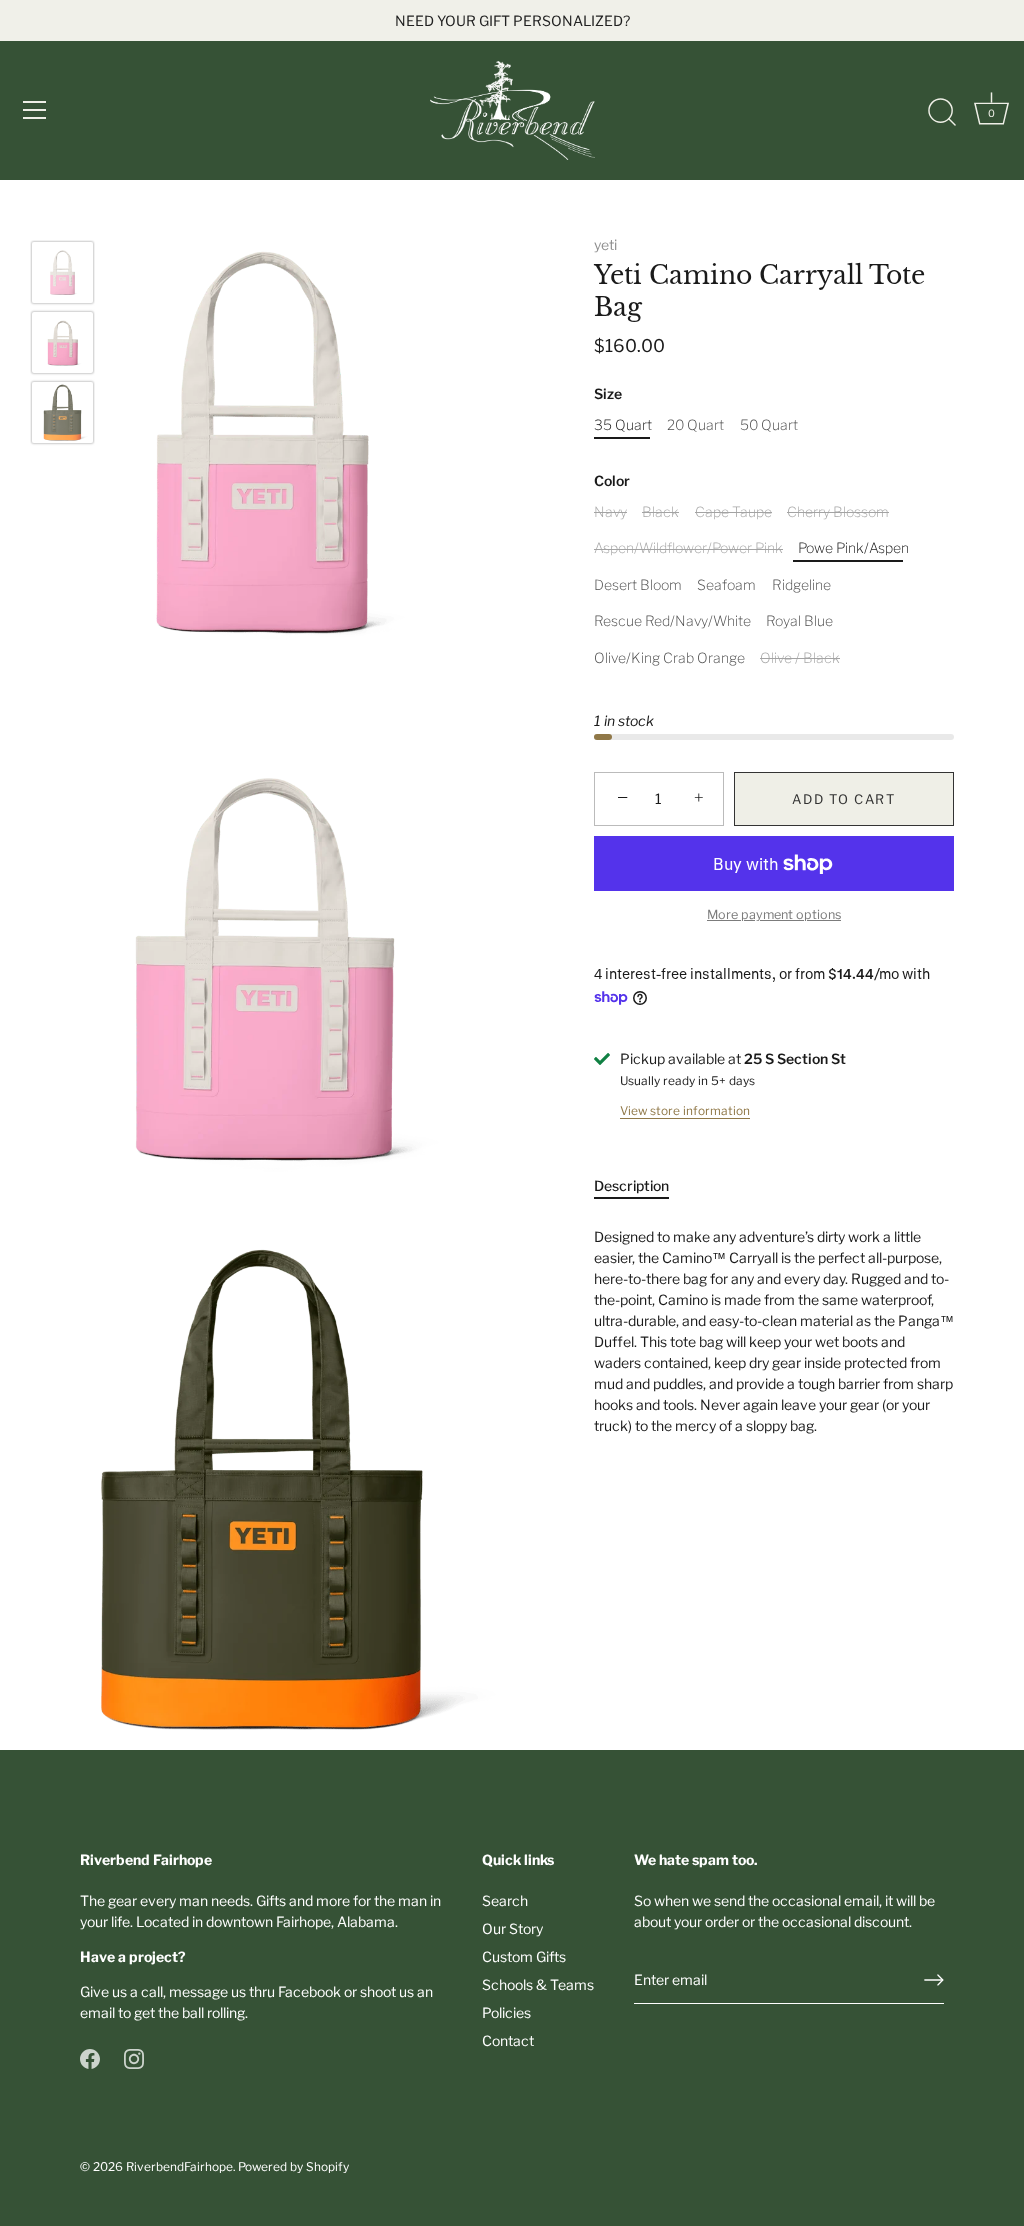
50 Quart (769, 425)
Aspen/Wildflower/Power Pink (688, 548)
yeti (605, 244)
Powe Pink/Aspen (853, 548)
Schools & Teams (538, 1984)
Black (660, 512)
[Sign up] (934, 1980)
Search (505, 1900)
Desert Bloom (638, 585)
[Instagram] (134, 2057)
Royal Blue (799, 621)
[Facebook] (90, 2057)
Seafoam (726, 585)
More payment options (774, 914)
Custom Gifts (524, 1956)
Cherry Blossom (838, 512)
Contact (508, 2040)
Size (608, 394)
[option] (62, 275)
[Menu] (35, 110)
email (97, 2012)
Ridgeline (801, 585)
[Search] (942, 113)
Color (612, 481)
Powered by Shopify (293, 2167)
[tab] (641, 1185)
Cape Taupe (733, 512)
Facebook (309, 1991)
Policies (506, 2012)
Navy (610, 512)
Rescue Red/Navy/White (672, 621)
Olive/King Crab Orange (669, 658)
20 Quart (695, 425)
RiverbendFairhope (179, 2167)
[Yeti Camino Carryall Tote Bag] (62, 272)
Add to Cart (844, 799)
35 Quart (623, 425)
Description (631, 1185)
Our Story (512, 1928)
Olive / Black (800, 658)
